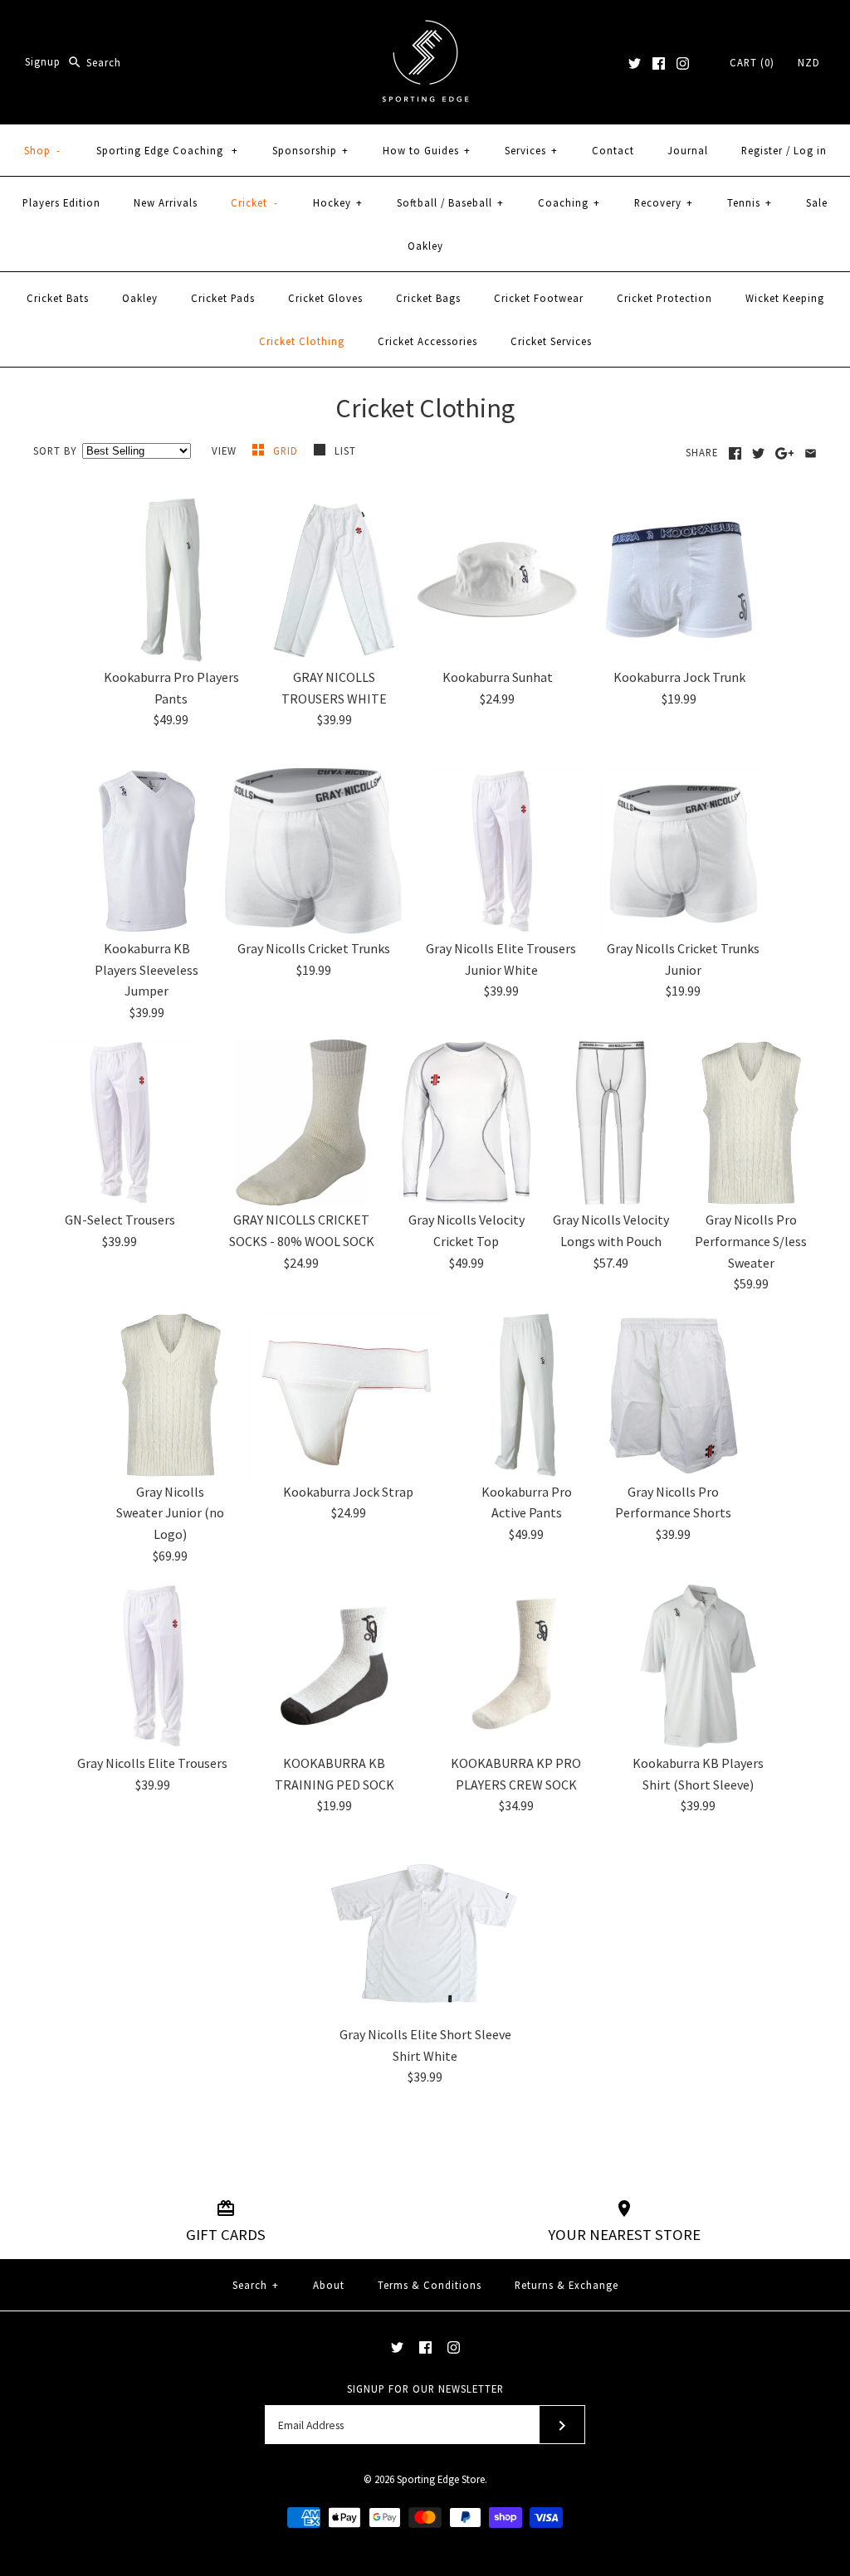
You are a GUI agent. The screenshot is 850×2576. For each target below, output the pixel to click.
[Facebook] (659, 63)
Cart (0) (752, 62)
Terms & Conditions (430, 2285)
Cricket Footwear (539, 298)
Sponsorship (310, 150)
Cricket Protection (664, 298)
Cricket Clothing (302, 341)
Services (531, 150)
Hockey (338, 202)
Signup (43, 62)
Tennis (750, 202)
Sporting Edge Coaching (167, 150)
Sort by (55, 450)
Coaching (569, 202)
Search (256, 2285)
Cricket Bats (58, 298)
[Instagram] (683, 63)
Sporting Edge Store (441, 2479)
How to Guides (427, 150)
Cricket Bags (428, 298)
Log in (810, 150)
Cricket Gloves (325, 298)
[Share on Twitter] (758, 453)
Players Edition (61, 202)
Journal (688, 150)
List (345, 450)
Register (762, 150)
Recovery (664, 202)
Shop (43, 150)
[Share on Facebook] (735, 453)
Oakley (425, 246)
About (329, 2285)
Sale (817, 202)
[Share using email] (811, 453)
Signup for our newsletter (425, 2389)
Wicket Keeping (785, 298)
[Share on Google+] (785, 453)
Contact (613, 150)
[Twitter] (635, 63)
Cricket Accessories (427, 341)
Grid (287, 450)
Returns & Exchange (567, 2285)
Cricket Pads (223, 298)
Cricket (254, 202)
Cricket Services (551, 341)
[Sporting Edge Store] (425, 27)
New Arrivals (166, 202)
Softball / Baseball (450, 202)
